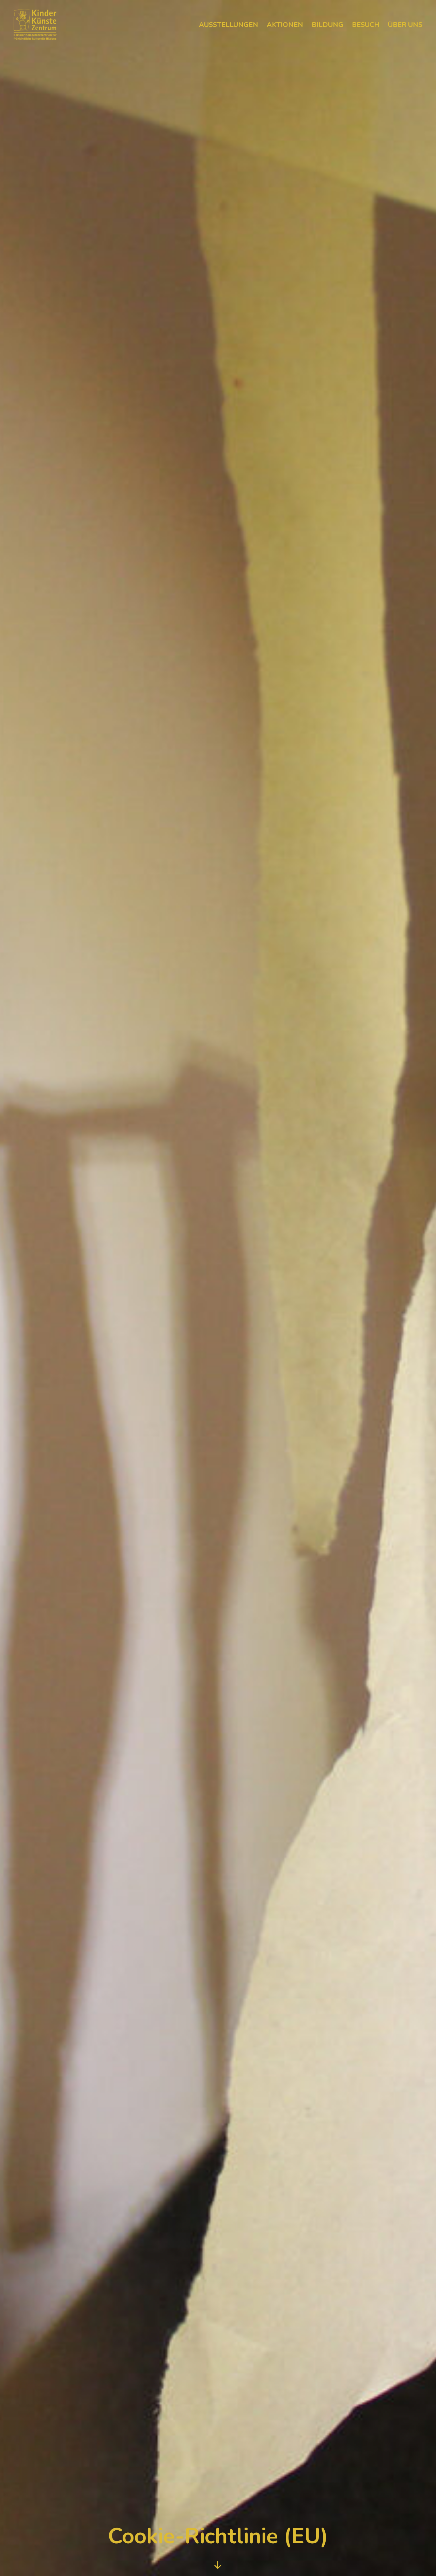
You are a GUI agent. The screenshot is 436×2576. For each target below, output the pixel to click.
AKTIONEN (285, 25)
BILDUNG (328, 25)
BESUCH (366, 25)
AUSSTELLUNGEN (229, 25)
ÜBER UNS (405, 25)
